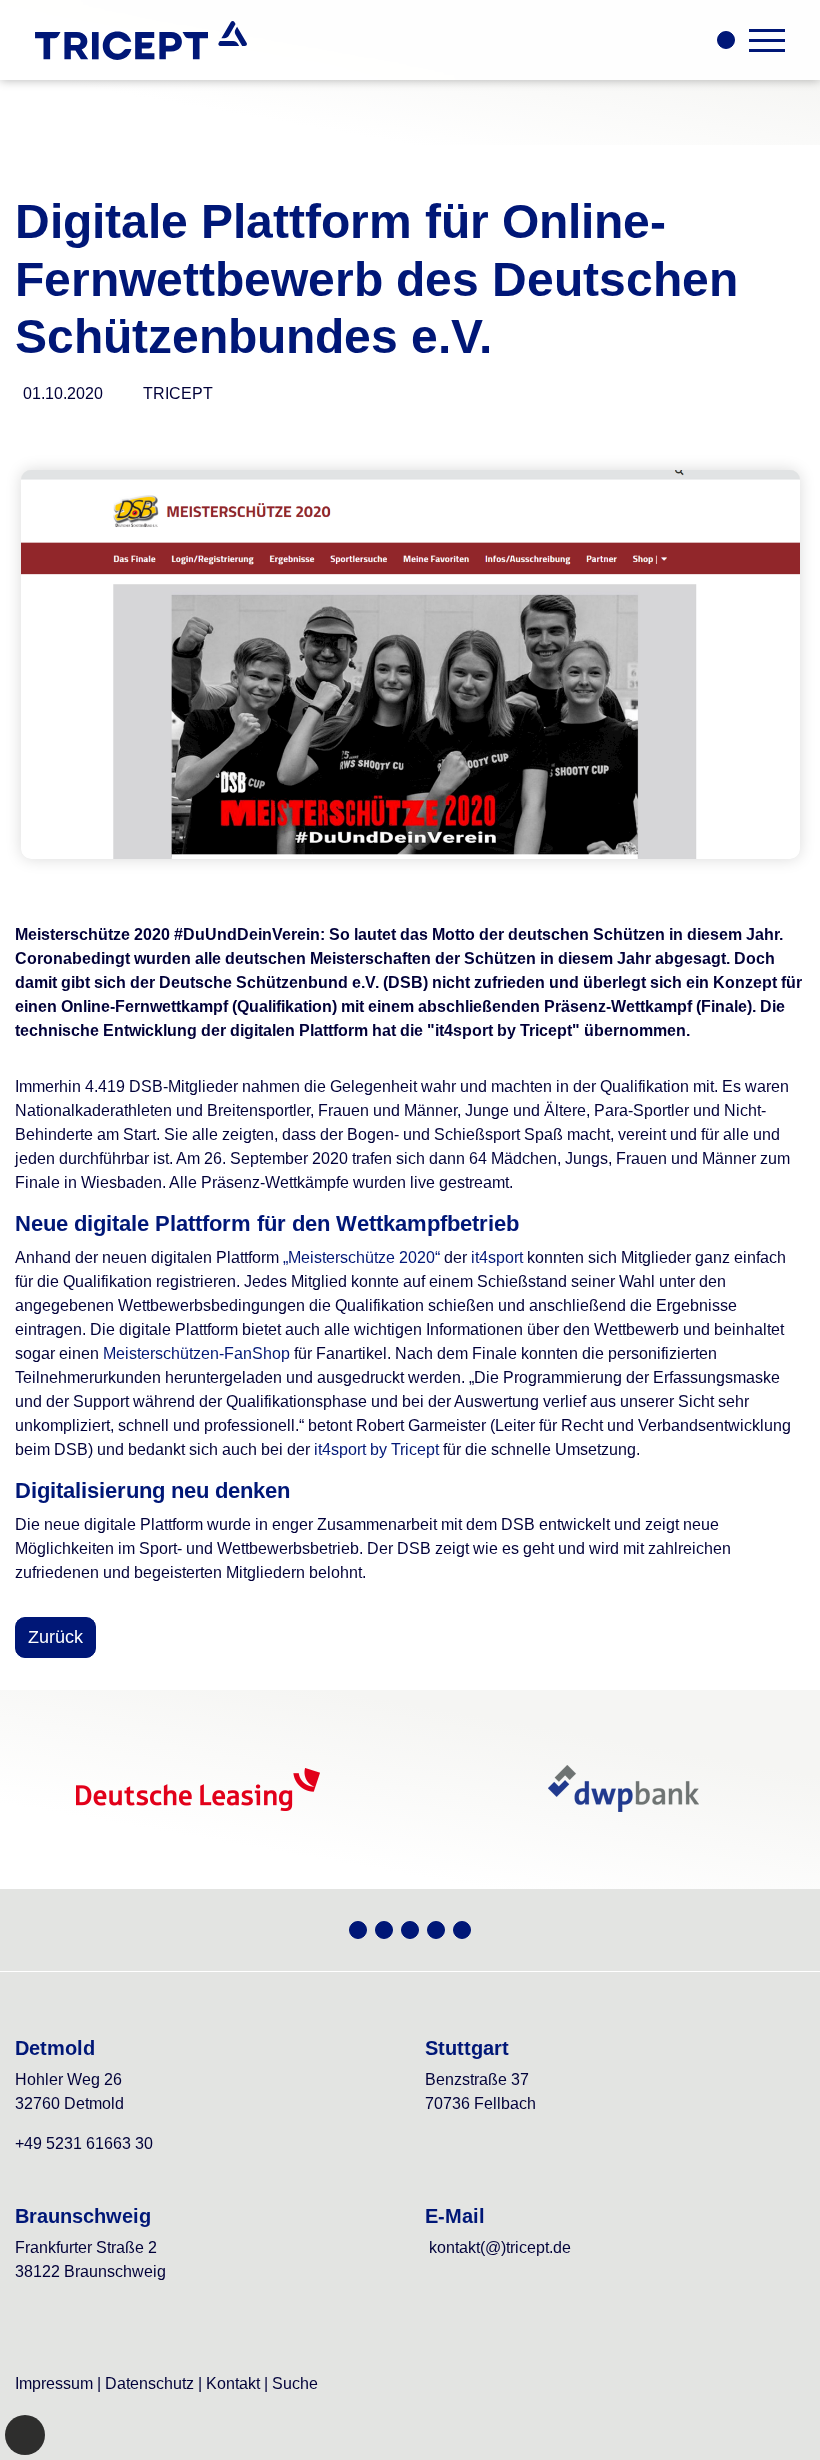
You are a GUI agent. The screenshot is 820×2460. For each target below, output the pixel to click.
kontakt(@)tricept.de (500, 2247)
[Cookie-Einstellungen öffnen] (25, 2435)
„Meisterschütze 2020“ (361, 1257)
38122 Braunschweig (90, 2271)
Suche (295, 2383)
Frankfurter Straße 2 (86, 2247)
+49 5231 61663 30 (84, 2143)
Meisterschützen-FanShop (196, 1353)
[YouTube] (384, 1930)
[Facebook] (436, 1930)
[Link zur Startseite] (141, 40)
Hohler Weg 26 (68, 2079)
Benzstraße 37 (477, 2079)
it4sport (497, 1257)
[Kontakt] (726, 40)
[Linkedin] (462, 1930)
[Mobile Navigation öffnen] (767, 40)
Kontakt (233, 2383)
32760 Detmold (69, 2103)
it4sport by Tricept (376, 1449)
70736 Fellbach (480, 2103)
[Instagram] (410, 1930)
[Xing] (358, 1930)
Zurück (55, 1637)
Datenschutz (149, 2383)
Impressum (54, 2383)
